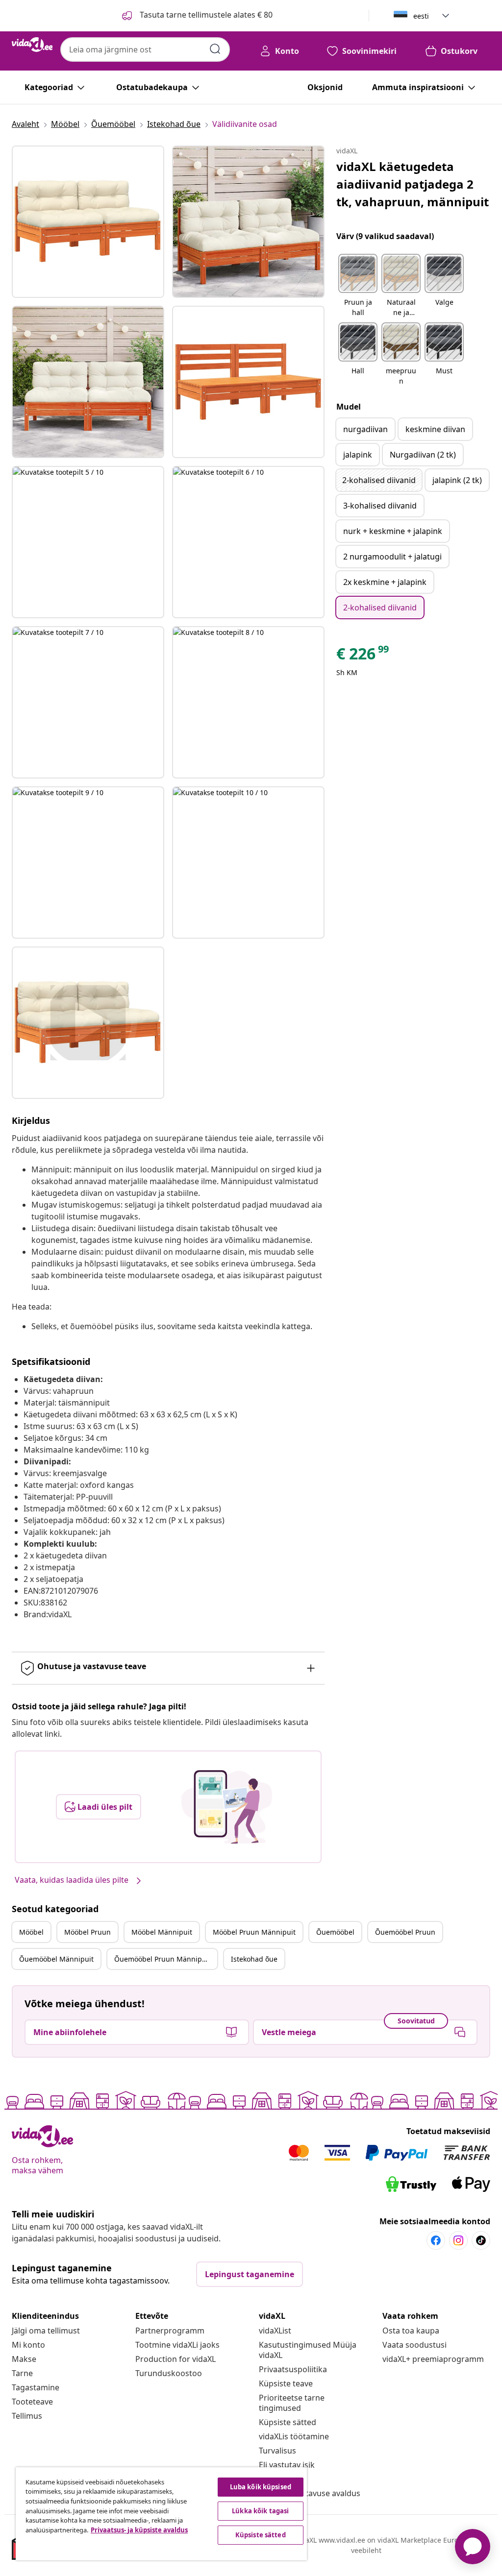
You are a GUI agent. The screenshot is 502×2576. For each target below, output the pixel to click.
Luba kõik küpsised (261, 2487)
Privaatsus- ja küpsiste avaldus (139, 2530)
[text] (363, 656)
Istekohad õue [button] (254, 1959)
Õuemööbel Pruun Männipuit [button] (163, 1959)
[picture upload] (227, 1807)
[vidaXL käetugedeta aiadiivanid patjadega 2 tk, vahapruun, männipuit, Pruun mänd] (88, 222)
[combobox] (145, 49)
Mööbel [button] (31, 1932)
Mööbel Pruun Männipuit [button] (254, 1932)
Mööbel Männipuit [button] (162, 1932)
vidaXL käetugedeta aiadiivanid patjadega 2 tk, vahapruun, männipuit (413, 184)
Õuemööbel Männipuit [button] (56, 1959)
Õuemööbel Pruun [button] (405, 1932)
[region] (161, 2514)
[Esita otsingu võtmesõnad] (215, 49)
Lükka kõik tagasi (260, 2511)
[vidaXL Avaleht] (32, 45)
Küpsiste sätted (288, 2422)
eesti (421, 16)
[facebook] (436, 2240)
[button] (358, 286)
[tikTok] (481, 2240)
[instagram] (458, 2240)
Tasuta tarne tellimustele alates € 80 (205, 15)
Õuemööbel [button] (335, 1932)
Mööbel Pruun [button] (88, 1932)
